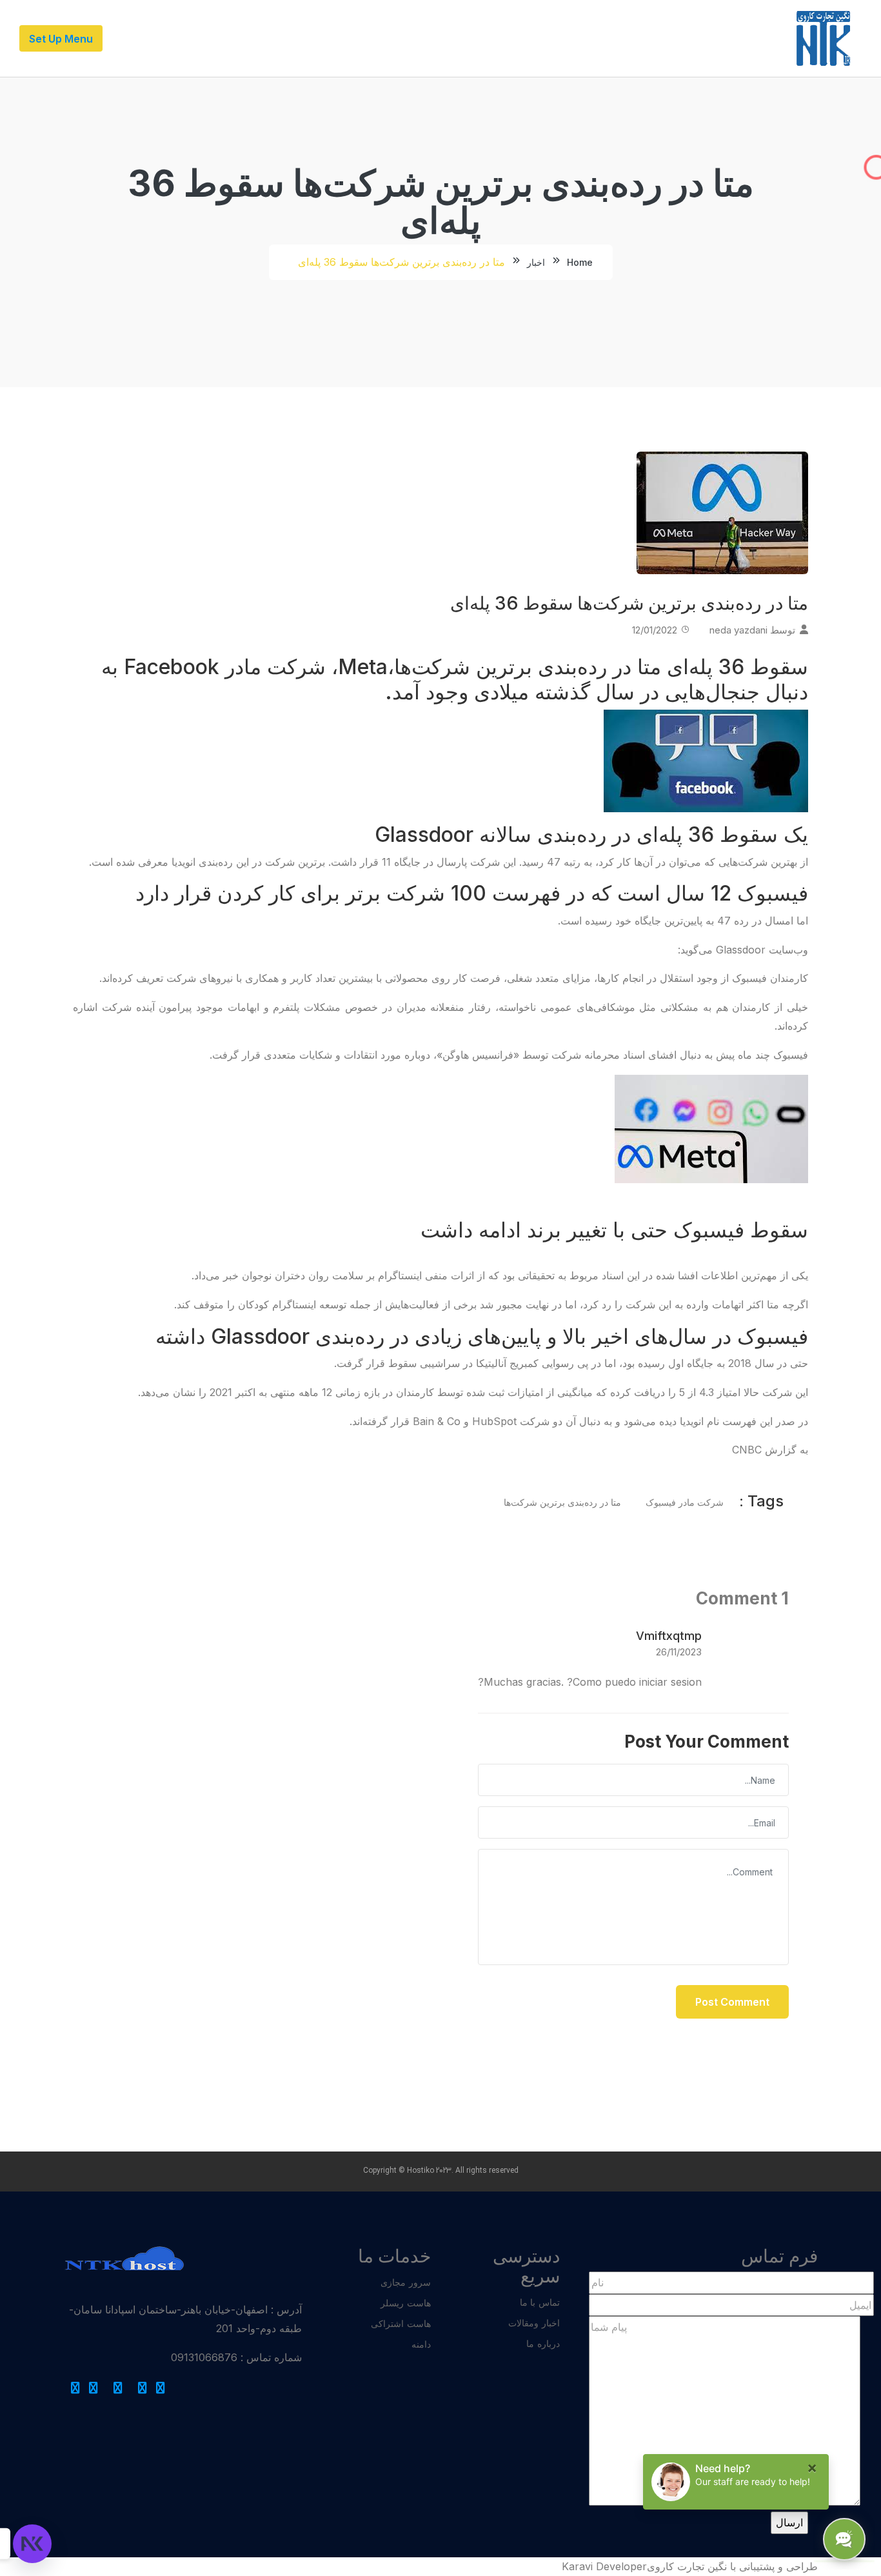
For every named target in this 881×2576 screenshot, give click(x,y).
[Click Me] (161, 2388)
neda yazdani (738, 630)
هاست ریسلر (406, 2303)
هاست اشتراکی (401, 2323)
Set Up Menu (61, 39)
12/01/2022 (655, 630)
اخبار (536, 262)
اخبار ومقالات (534, 2323)
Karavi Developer (604, 2566)
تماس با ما (540, 2302)
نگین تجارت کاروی (687, 2566)
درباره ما (543, 2343)
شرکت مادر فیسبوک (685, 1502)
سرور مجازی (406, 2282)
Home (580, 262)
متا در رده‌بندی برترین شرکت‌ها (562, 1502)
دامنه (421, 2344)
